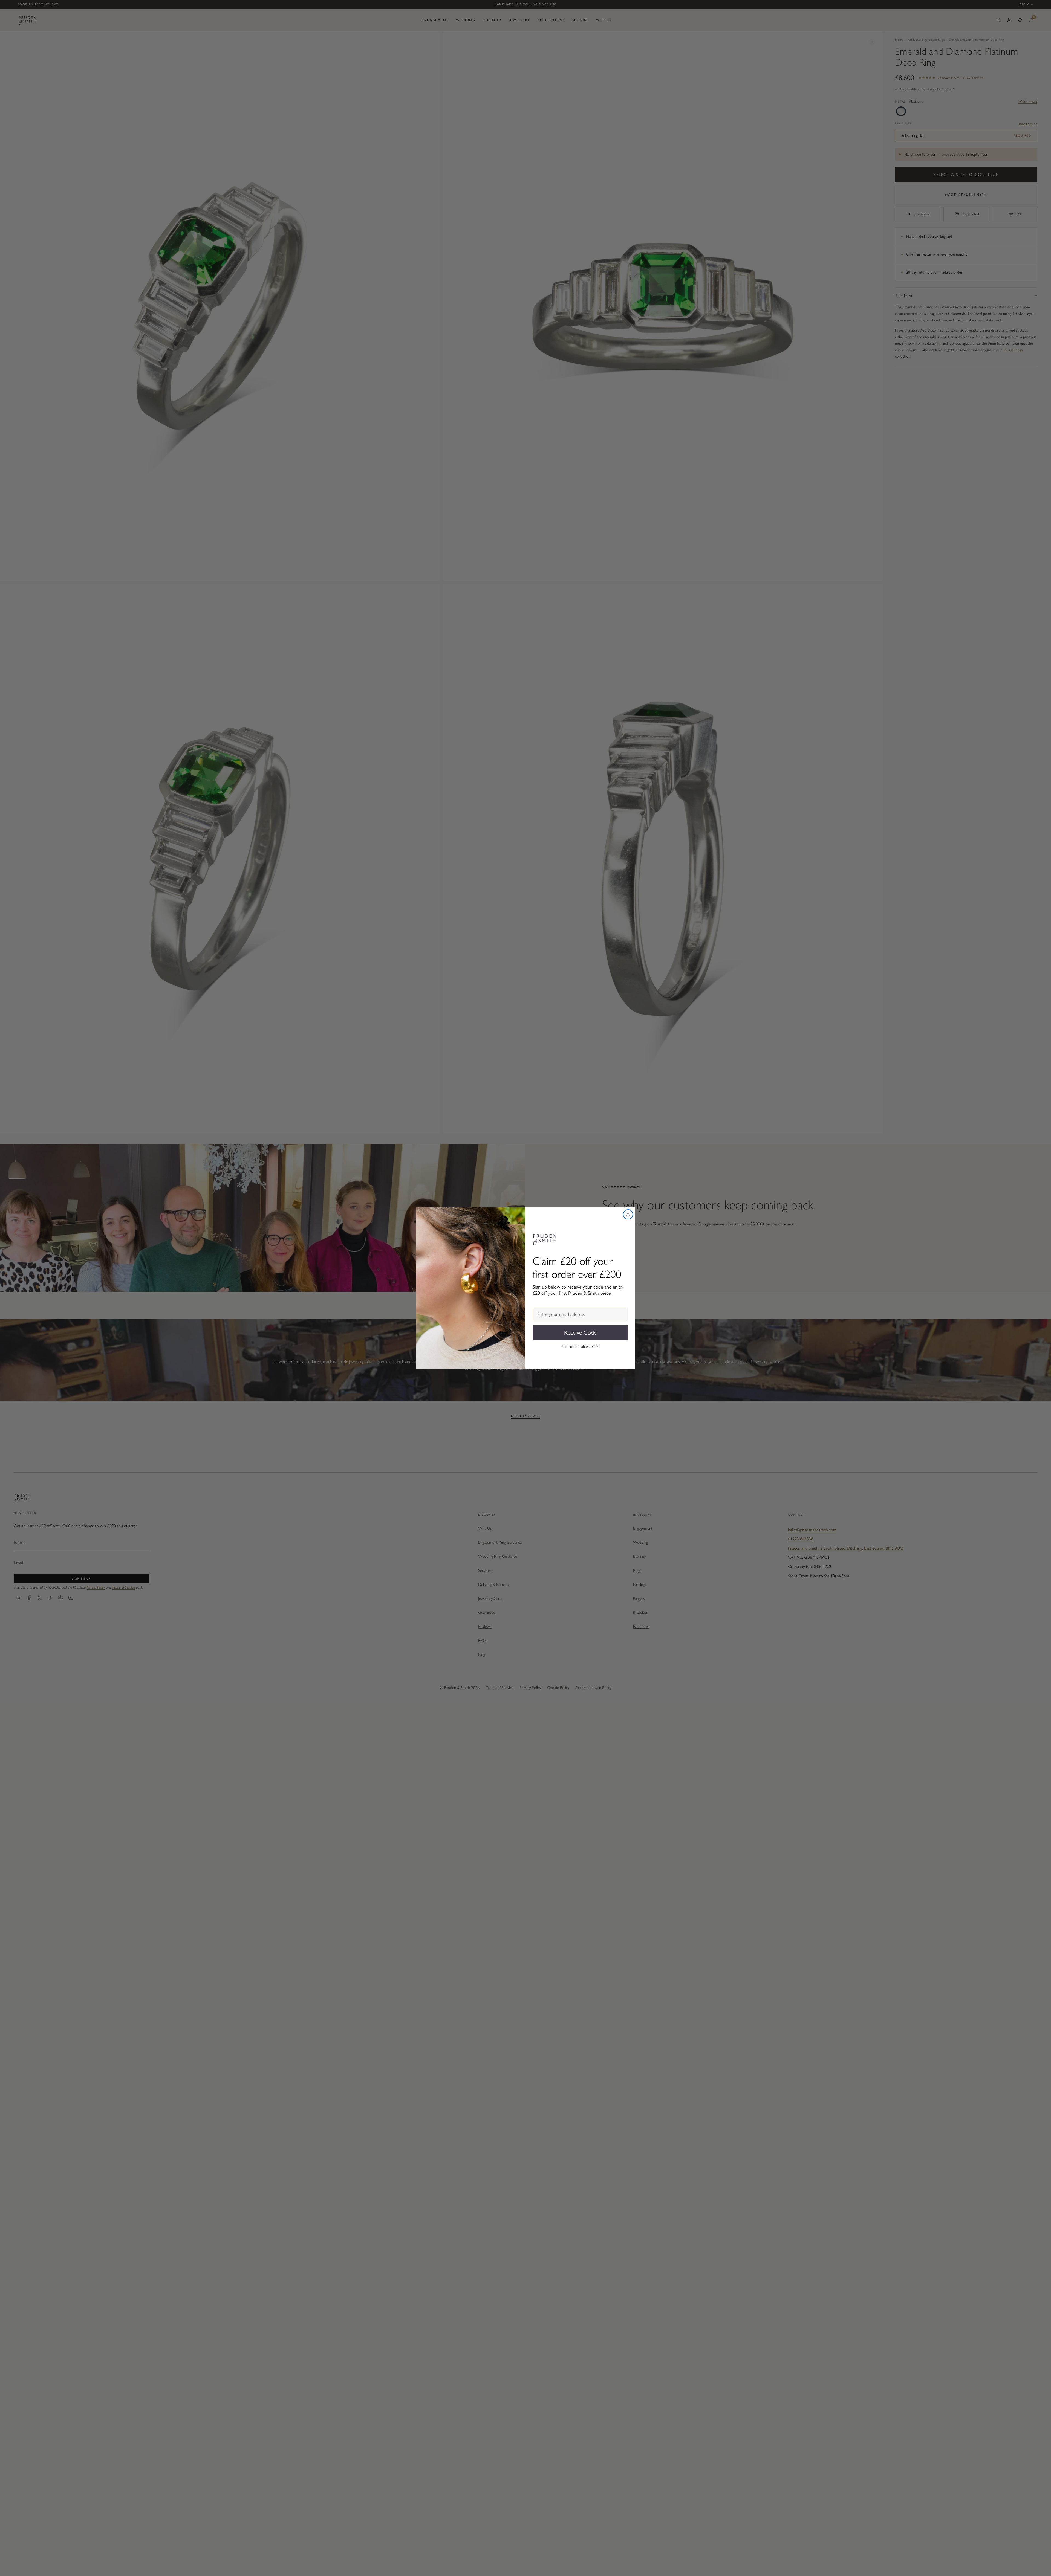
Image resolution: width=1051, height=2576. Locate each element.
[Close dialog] (628, 1214)
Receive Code (580, 1333)
